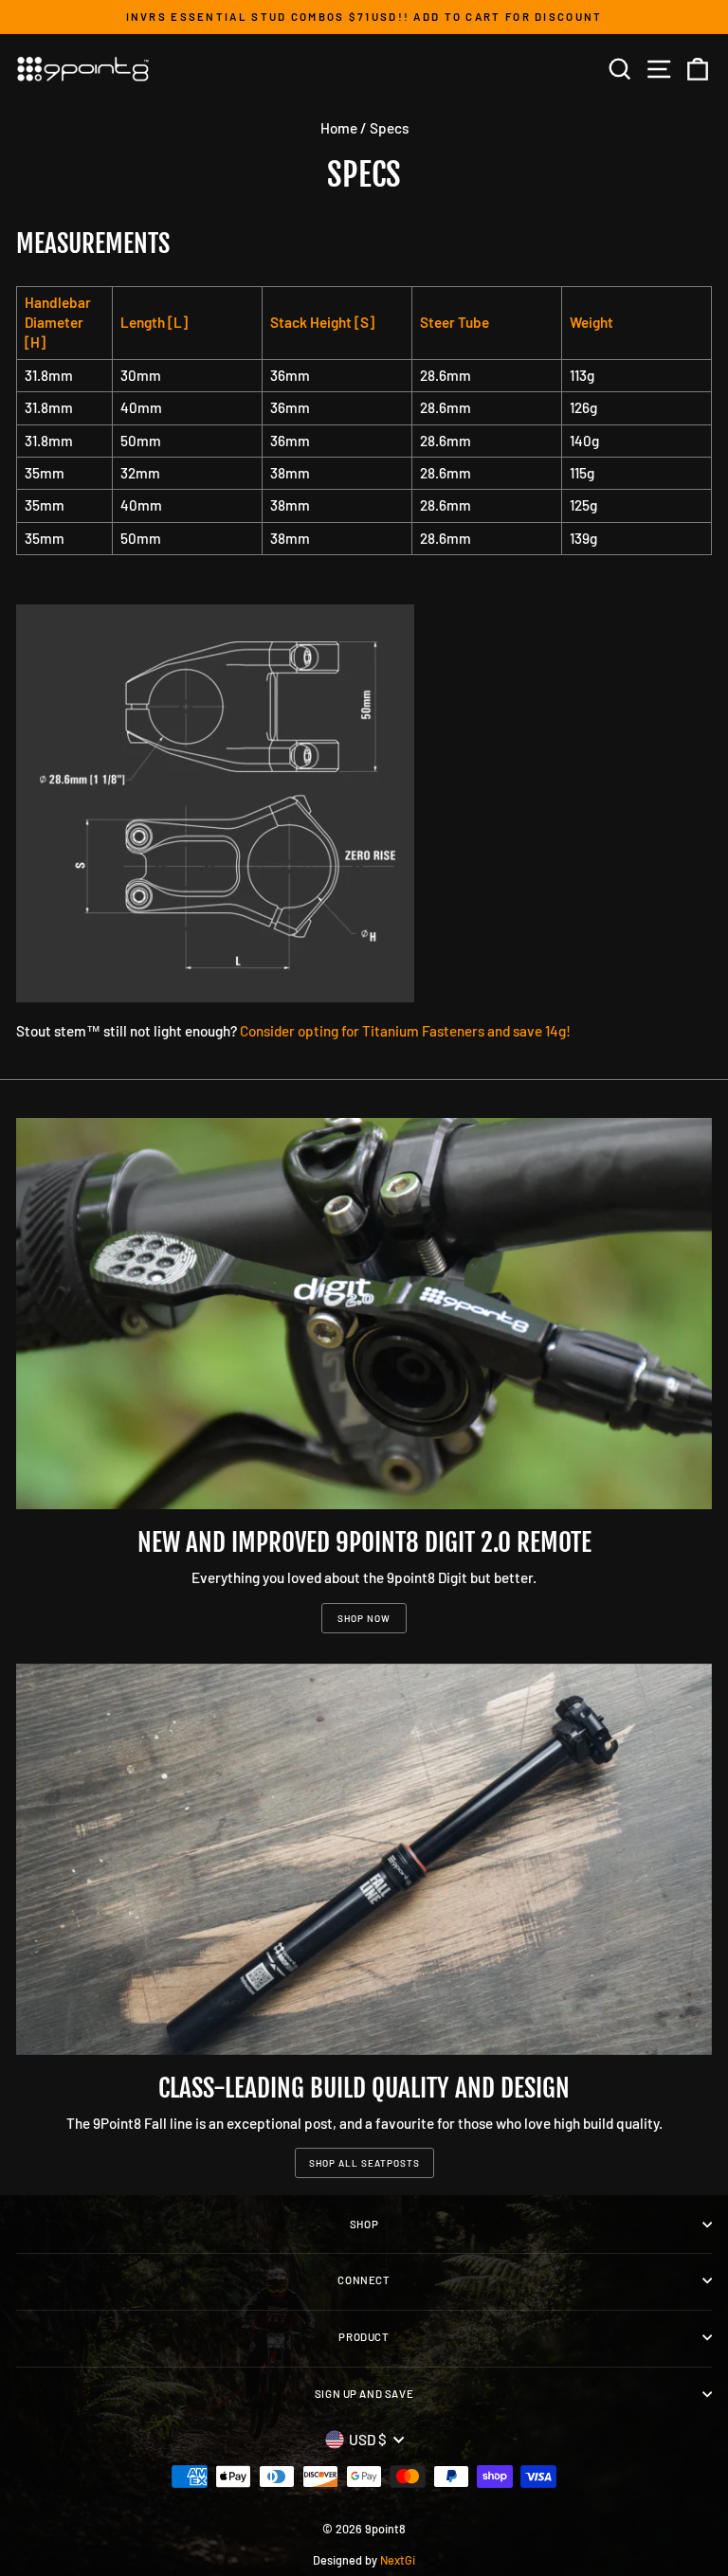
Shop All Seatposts (364, 2163)
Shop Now (364, 1618)
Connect (364, 2280)
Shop (364, 2224)
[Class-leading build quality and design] (364, 1859)
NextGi (398, 2560)
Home (339, 128)
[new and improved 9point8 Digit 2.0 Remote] (364, 1314)
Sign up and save (364, 2394)
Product (364, 2337)
